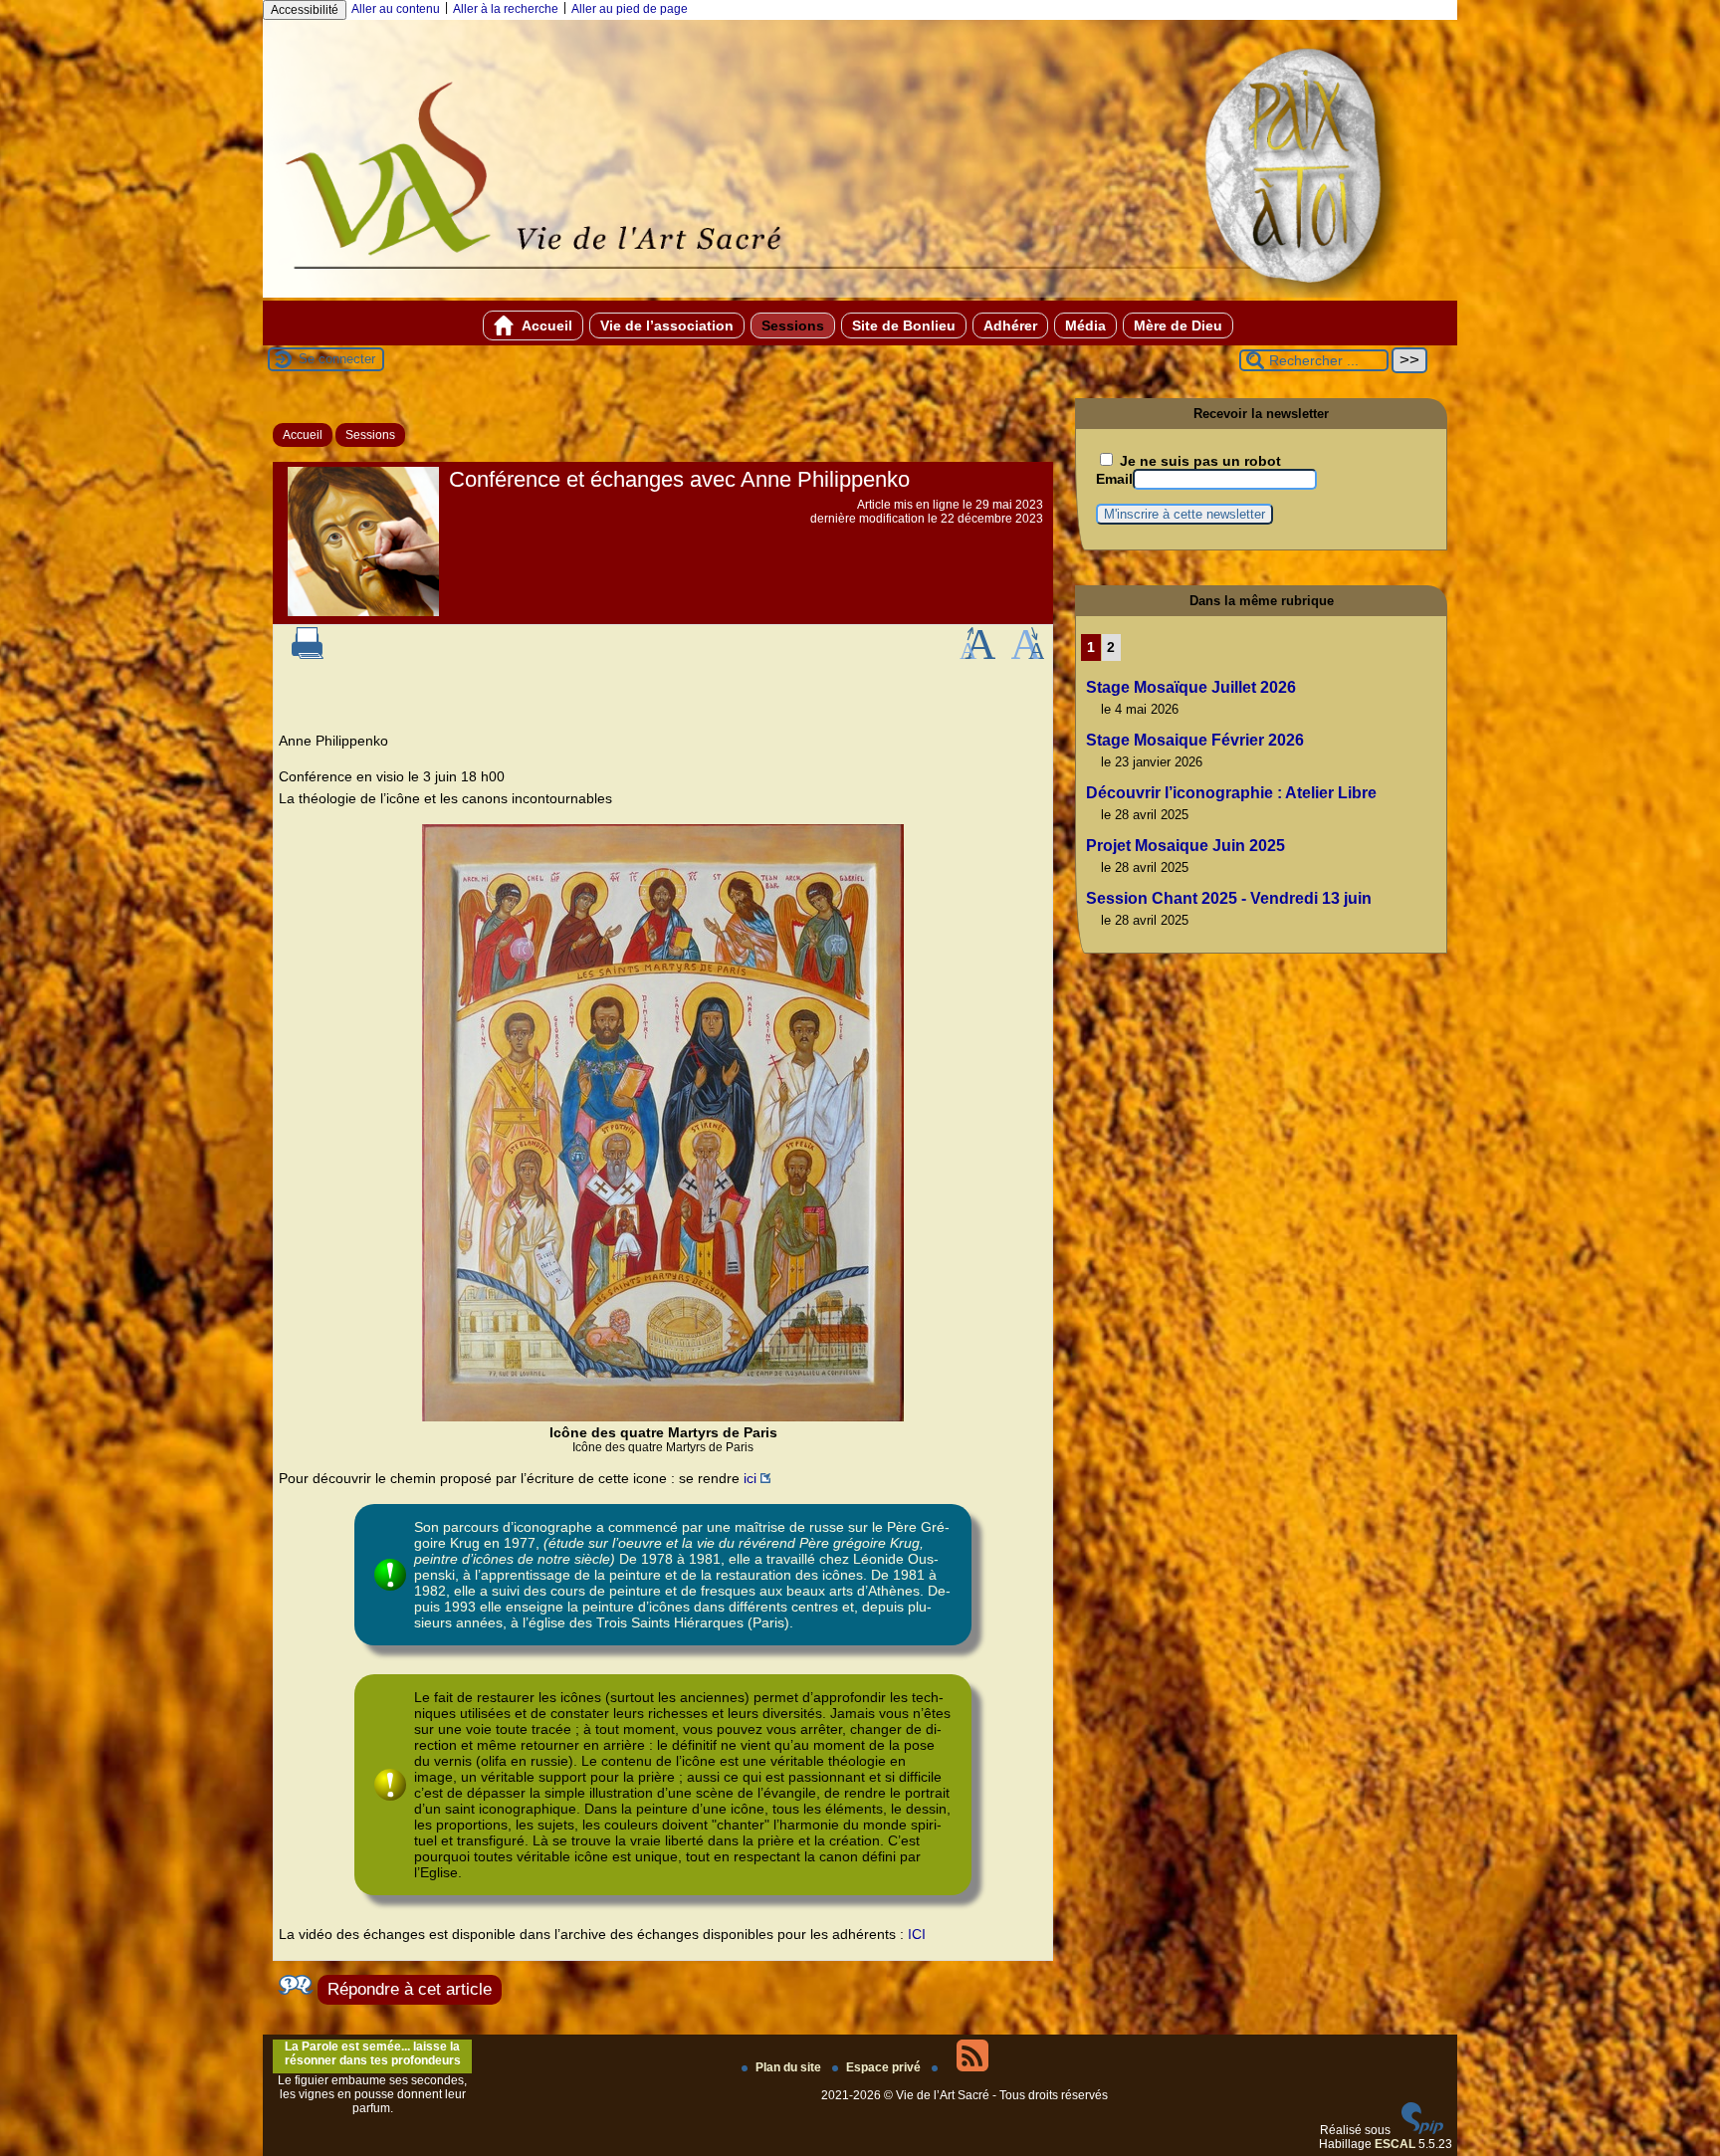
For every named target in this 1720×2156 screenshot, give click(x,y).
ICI (917, 1934)
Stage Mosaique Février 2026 (1195, 740)
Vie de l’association (667, 325)
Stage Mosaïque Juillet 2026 (1191, 687)
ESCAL (1395, 2144)
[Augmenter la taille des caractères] (977, 655)
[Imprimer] (308, 655)
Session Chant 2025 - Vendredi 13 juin (1229, 898)
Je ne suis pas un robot (1198, 461)
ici (750, 1478)
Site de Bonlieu (904, 325)
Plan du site (790, 2067)
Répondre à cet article (410, 1989)
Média (1085, 325)
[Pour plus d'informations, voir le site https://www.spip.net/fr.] (1422, 2130)
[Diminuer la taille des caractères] (1028, 655)
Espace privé (885, 2067)
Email (1114, 479)
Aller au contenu (396, 9)
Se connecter (337, 359)
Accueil (545, 325)
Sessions (793, 325)
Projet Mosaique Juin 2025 (1185, 846)
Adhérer (1010, 325)
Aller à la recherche (506, 9)
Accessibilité (305, 10)
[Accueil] (860, 294)
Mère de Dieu (1178, 325)
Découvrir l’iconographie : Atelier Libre (1231, 793)
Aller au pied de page (630, 9)
